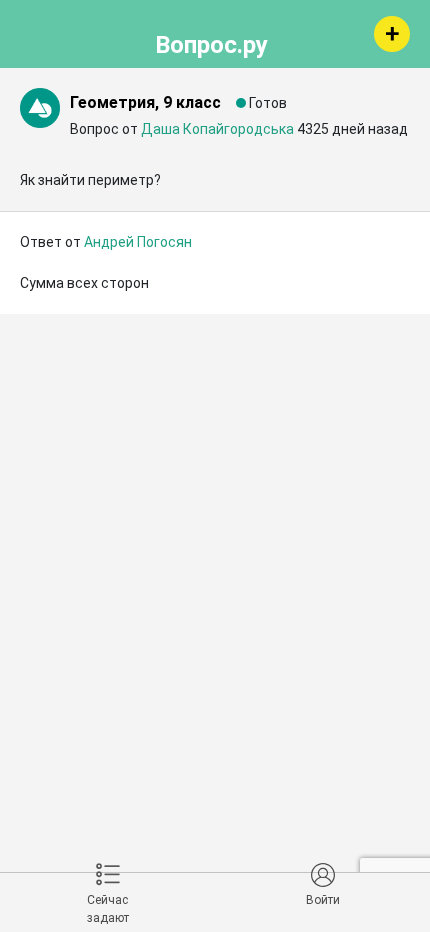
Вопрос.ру (211, 42)
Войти (323, 900)
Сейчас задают (108, 909)
